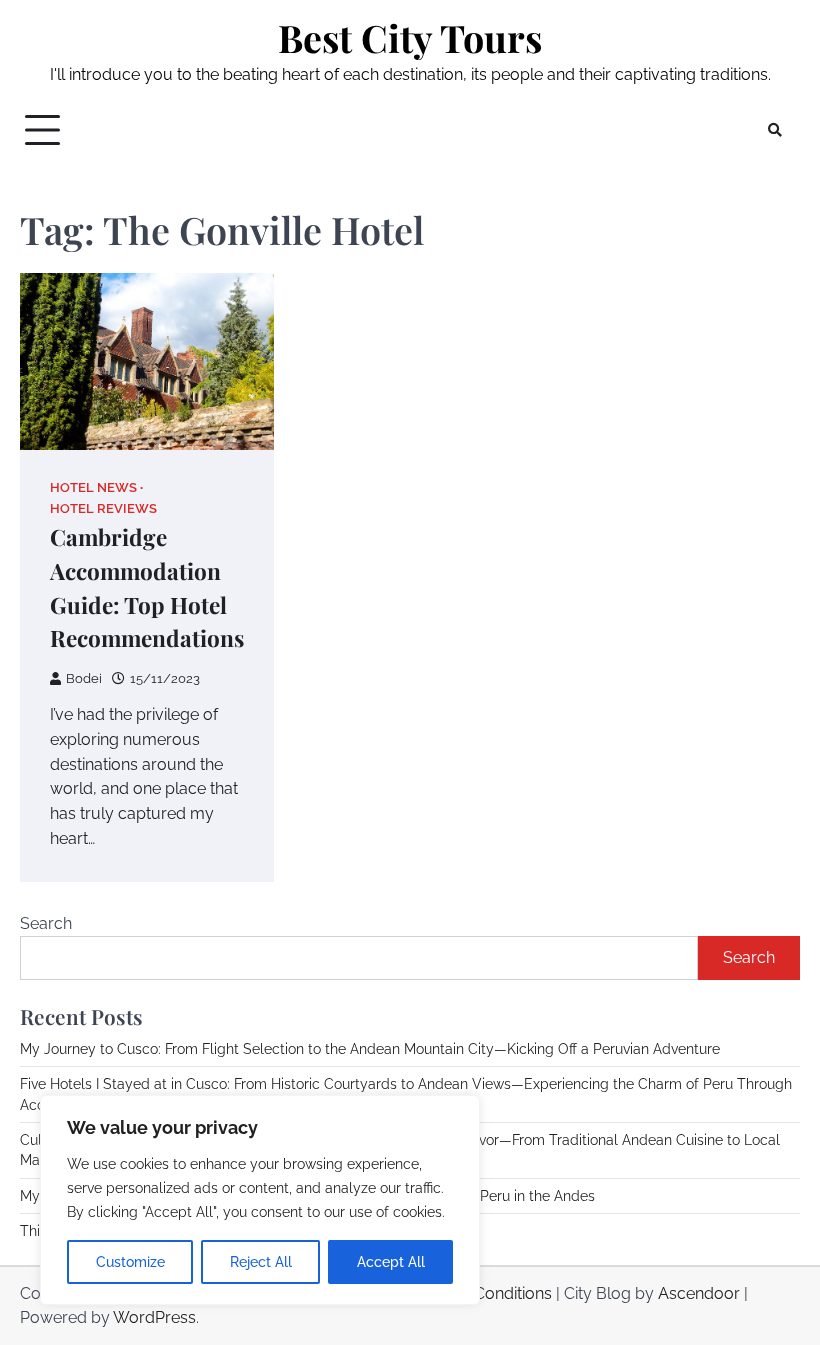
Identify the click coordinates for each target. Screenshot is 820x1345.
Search (46, 923)
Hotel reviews (103, 508)
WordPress (154, 1317)
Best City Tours (410, 37)
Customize (130, 1262)
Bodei (84, 678)
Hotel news (93, 487)
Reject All (261, 1262)
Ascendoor (699, 1293)
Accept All (391, 1262)
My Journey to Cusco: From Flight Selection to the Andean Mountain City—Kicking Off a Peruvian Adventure (370, 1049)
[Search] (775, 130)
